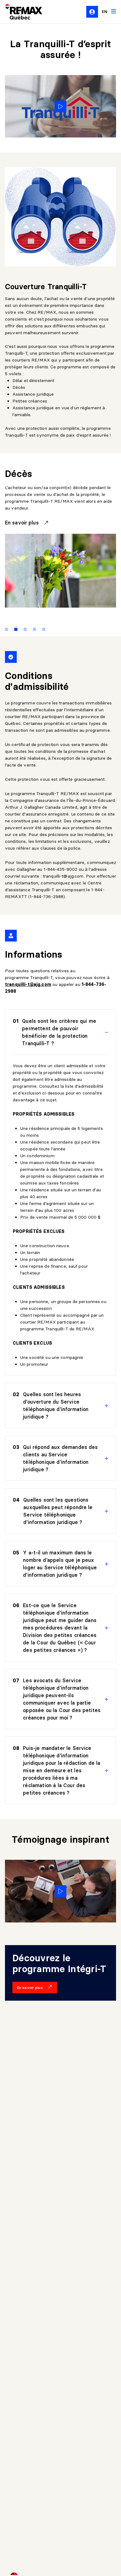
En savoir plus (23, 523)
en (105, 11)
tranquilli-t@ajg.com (63, 876)
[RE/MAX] (20, 12)
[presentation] (60, 1032)
